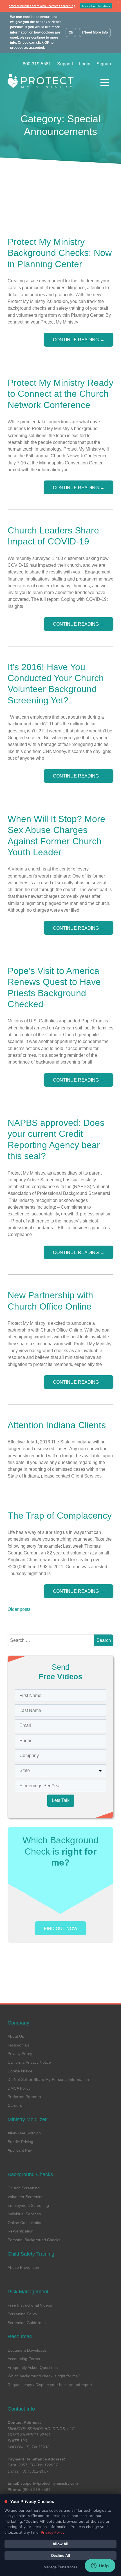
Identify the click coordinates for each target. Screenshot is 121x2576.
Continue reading (79, 340)
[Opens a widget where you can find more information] (100, 2566)
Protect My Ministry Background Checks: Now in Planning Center (60, 253)
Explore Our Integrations (96, 6)
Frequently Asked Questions (33, 2367)
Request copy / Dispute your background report (50, 2385)
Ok (71, 32)
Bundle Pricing (20, 2142)
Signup (104, 64)
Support (65, 64)
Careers (15, 2105)
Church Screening (24, 2188)
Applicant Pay (20, 2150)
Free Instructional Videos (30, 2305)
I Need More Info (95, 32)
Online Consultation (25, 2223)
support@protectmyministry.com (49, 2483)
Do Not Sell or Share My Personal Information (48, 2079)
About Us (16, 2036)
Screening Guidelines (27, 2323)
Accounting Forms (24, 2359)
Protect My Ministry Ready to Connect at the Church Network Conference (60, 394)
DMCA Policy (19, 2088)
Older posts (19, 1609)
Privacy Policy (20, 2054)
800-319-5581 (37, 64)
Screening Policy (22, 2314)
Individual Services (24, 2214)
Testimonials (19, 2045)
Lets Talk (61, 1800)
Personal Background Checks (34, 2240)
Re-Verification (21, 2231)
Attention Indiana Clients (57, 1425)
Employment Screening (28, 2205)
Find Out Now (61, 1928)
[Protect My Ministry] (50, 82)
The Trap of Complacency (60, 1516)
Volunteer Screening (26, 2197)
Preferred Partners (24, 2097)
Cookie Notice (20, 2071)
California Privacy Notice (29, 2062)
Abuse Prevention (23, 2267)
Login (85, 64)
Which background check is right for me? (44, 2376)
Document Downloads (27, 2350)
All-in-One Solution (24, 2133)
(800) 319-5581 (36, 2489)
